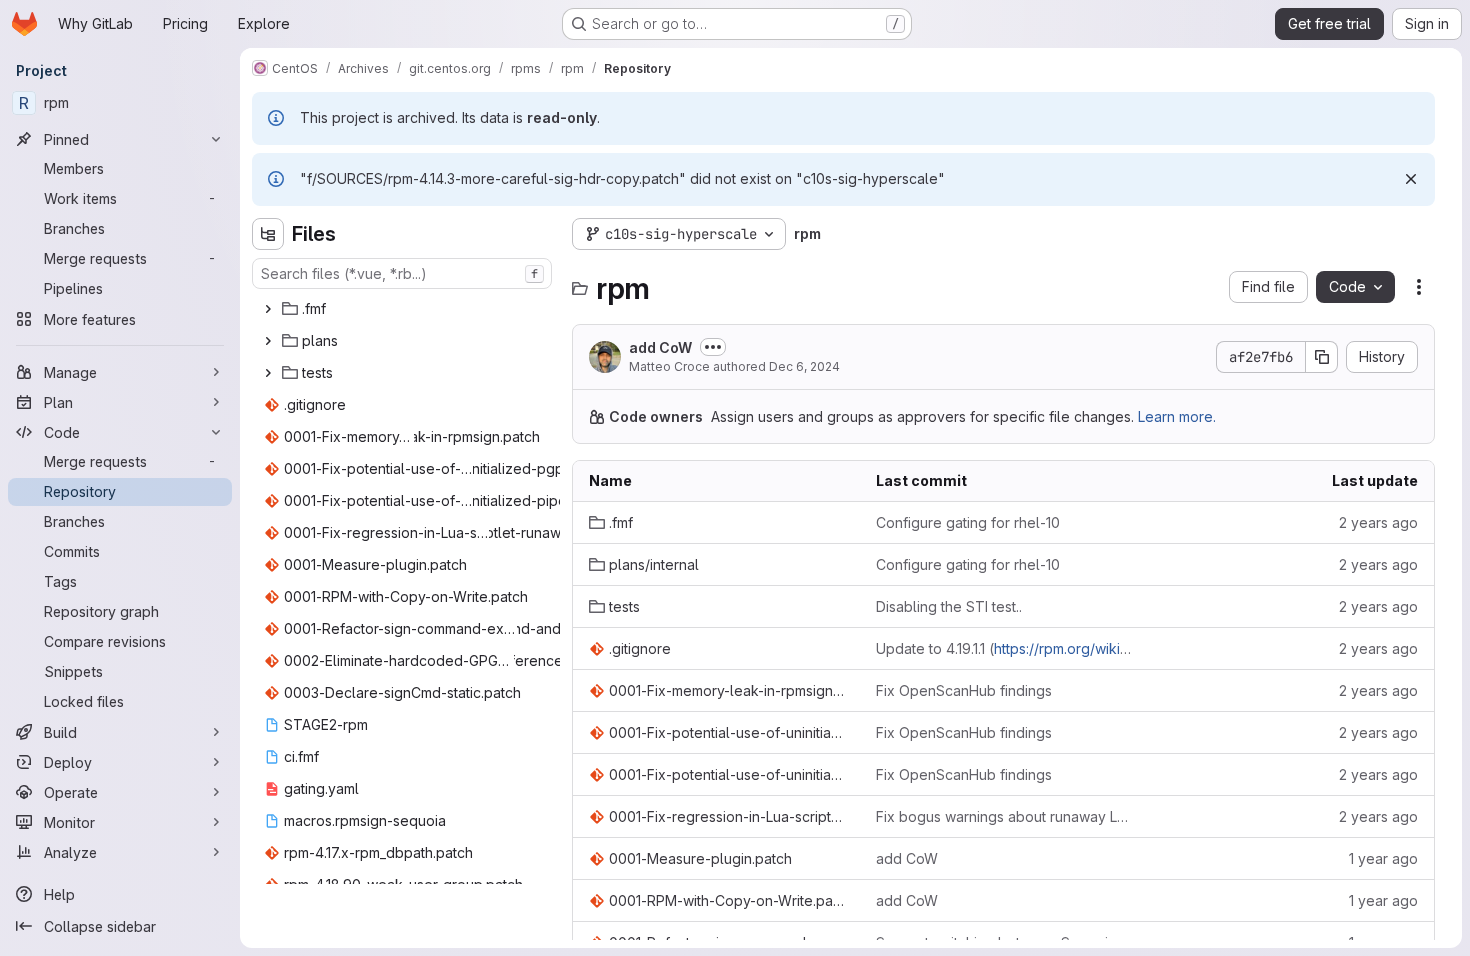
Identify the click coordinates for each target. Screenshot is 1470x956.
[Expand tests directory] (268, 373)
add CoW (660, 347)
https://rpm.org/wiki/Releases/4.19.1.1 (1112, 648)
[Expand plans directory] (268, 341)
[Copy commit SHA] (1322, 357)
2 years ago (1378, 522)
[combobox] (402, 273)
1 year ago (1383, 858)
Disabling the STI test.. (949, 606)
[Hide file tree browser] (268, 234)
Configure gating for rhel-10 (968, 522)
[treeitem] (404, 309)
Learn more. (1177, 416)
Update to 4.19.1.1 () (1003, 648)
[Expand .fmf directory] (268, 309)
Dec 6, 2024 (804, 366)
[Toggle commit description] (713, 347)
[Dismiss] (1411, 179)
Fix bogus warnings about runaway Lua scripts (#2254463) (1003, 816)
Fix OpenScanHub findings (964, 690)
